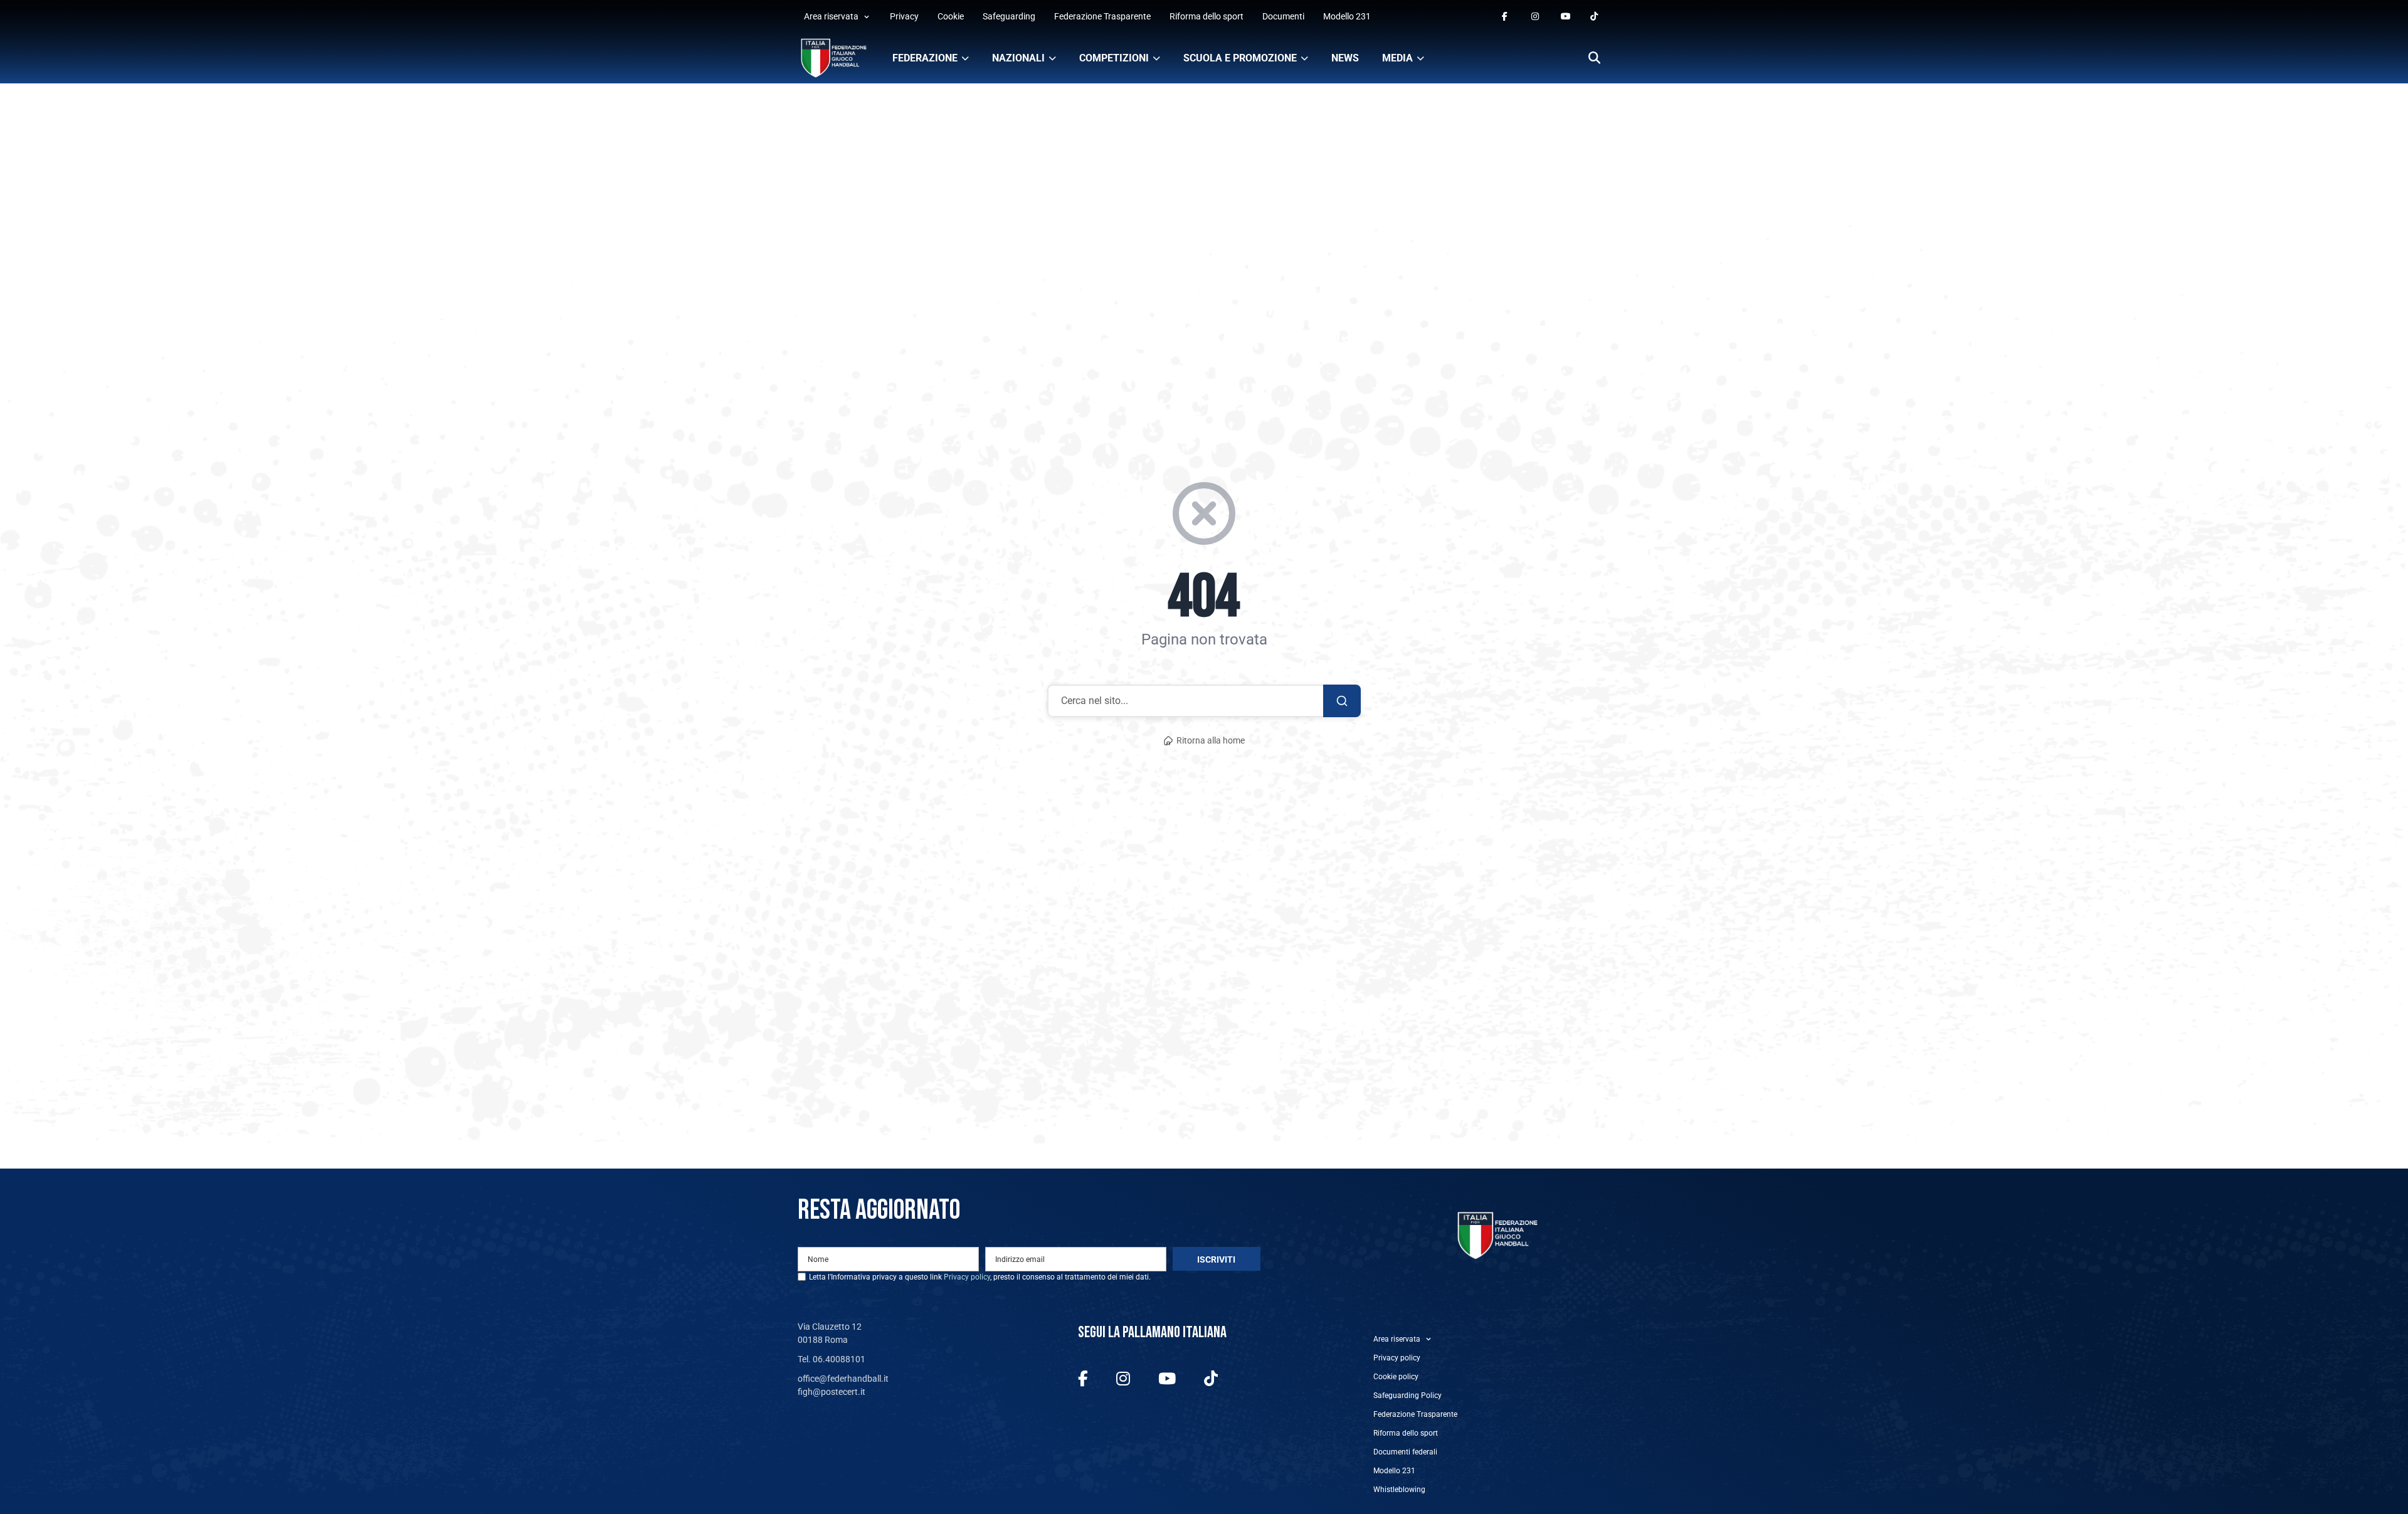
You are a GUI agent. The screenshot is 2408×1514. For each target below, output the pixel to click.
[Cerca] (1594, 59)
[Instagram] (1536, 17)
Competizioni (1114, 58)
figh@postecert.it (832, 1392)
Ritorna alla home (1211, 741)
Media (1397, 58)
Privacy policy (967, 1277)
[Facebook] (1507, 17)
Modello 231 (1347, 16)
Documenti (1283, 16)
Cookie (951, 16)
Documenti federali (1405, 1452)
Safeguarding (1009, 16)
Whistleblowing (1399, 1490)
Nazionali (1018, 58)
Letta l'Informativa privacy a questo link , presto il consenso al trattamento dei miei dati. (980, 1277)
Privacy (904, 16)
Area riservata (831, 16)
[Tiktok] (1595, 17)
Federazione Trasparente (1102, 16)
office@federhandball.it (843, 1379)
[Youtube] (1566, 17)
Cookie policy (1396, 1377)
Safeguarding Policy (1407, 1396)
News (1345, 58)
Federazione (925, 58)
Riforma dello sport (1207, 16)
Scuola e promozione (1240, 58)
